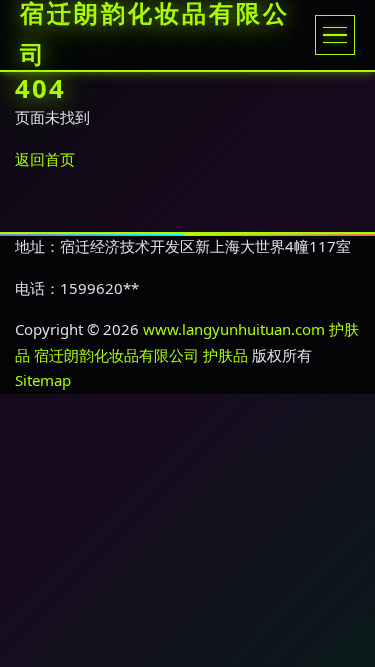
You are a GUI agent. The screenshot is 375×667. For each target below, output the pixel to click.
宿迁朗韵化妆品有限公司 (116, 355)
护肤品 (225, 355)
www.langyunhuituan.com (234, 329)
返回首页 (45, 159)
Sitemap (43, 380)
